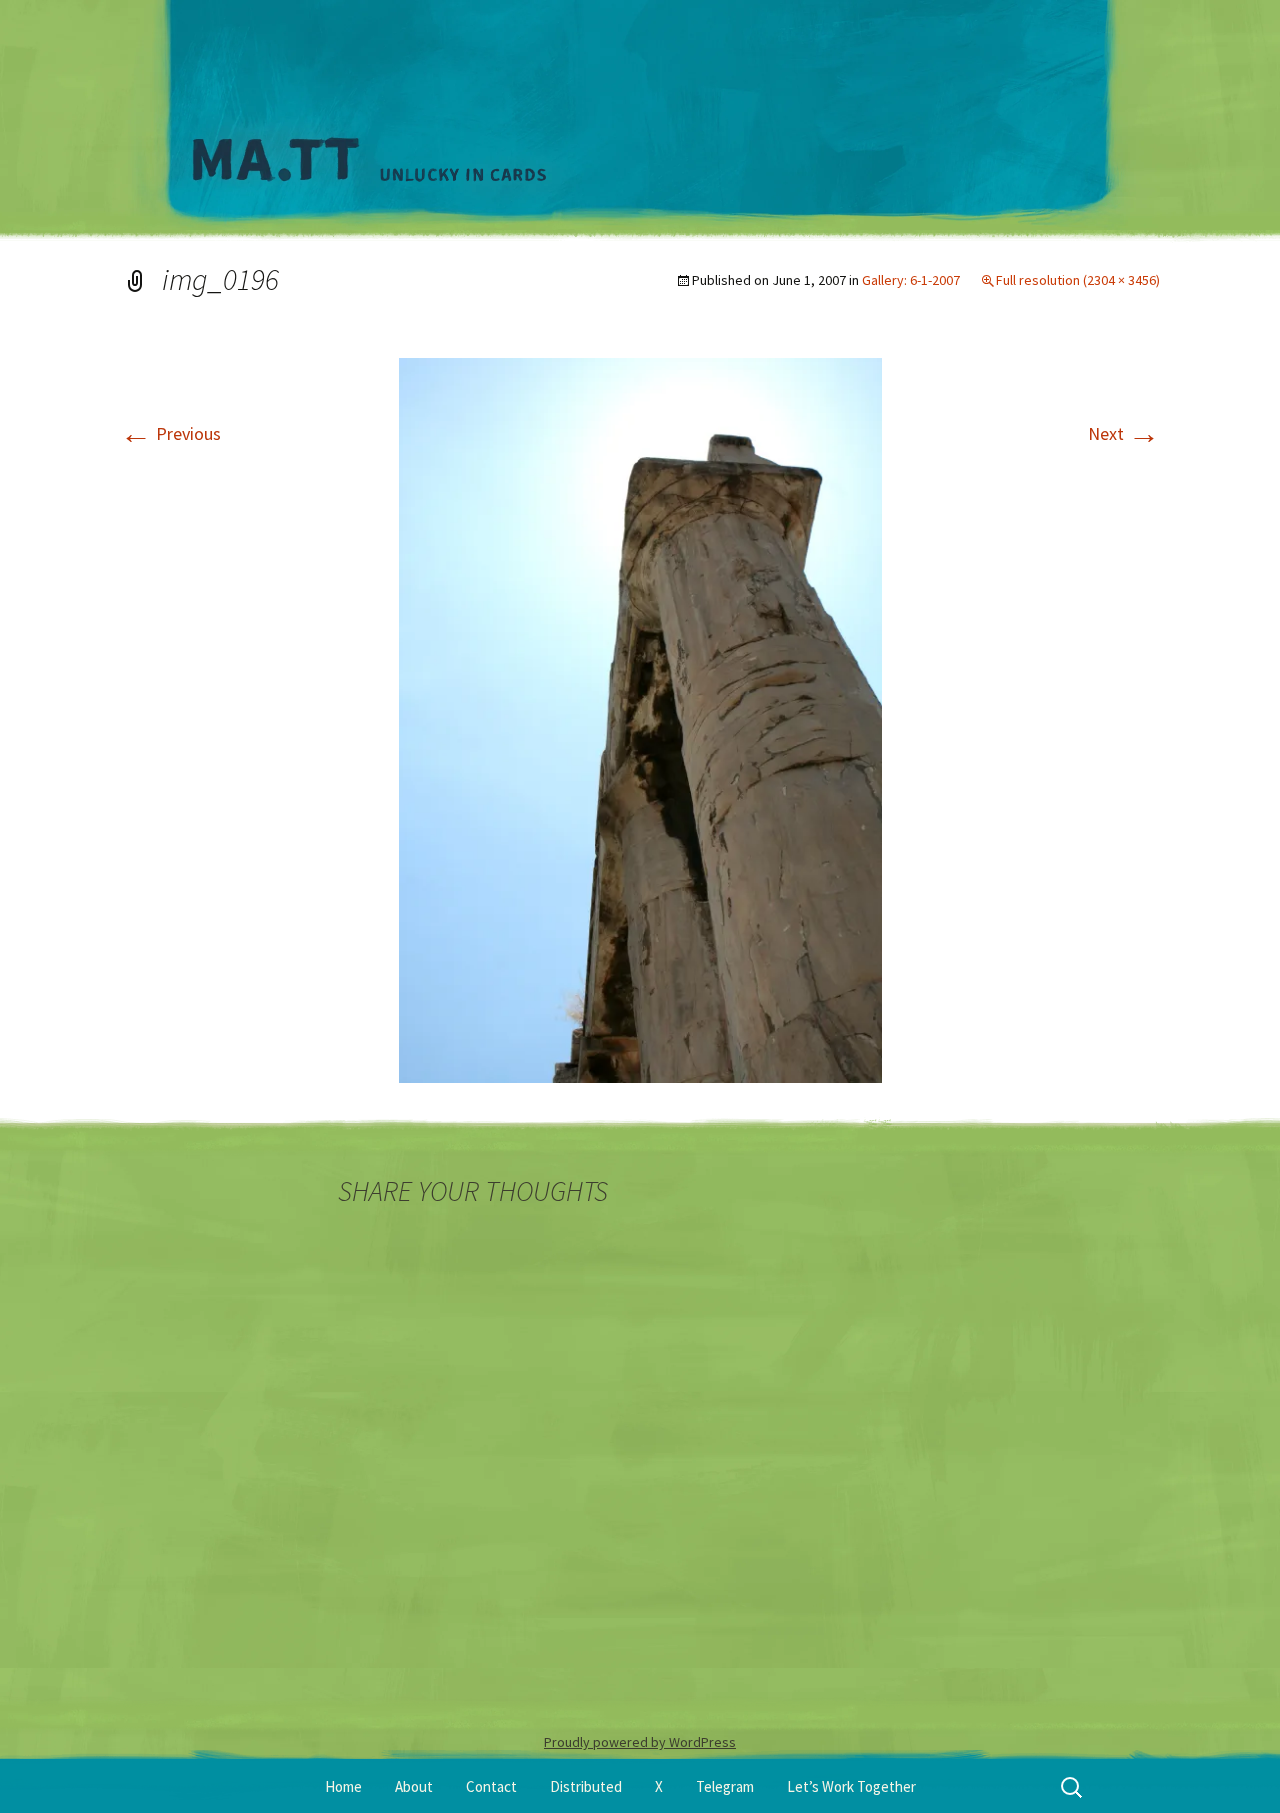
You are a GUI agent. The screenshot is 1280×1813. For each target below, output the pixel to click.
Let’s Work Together (851, 1786)
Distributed (586, 1786)
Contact (491, 1786)
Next (1124, 433)
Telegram (725, 1786)
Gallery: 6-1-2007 (911, 280)
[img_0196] (640, 718)
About (414, 1786)
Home (343, 1786)
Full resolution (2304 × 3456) (1078, 280)
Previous (170, 433)
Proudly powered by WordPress (640, 1742)
